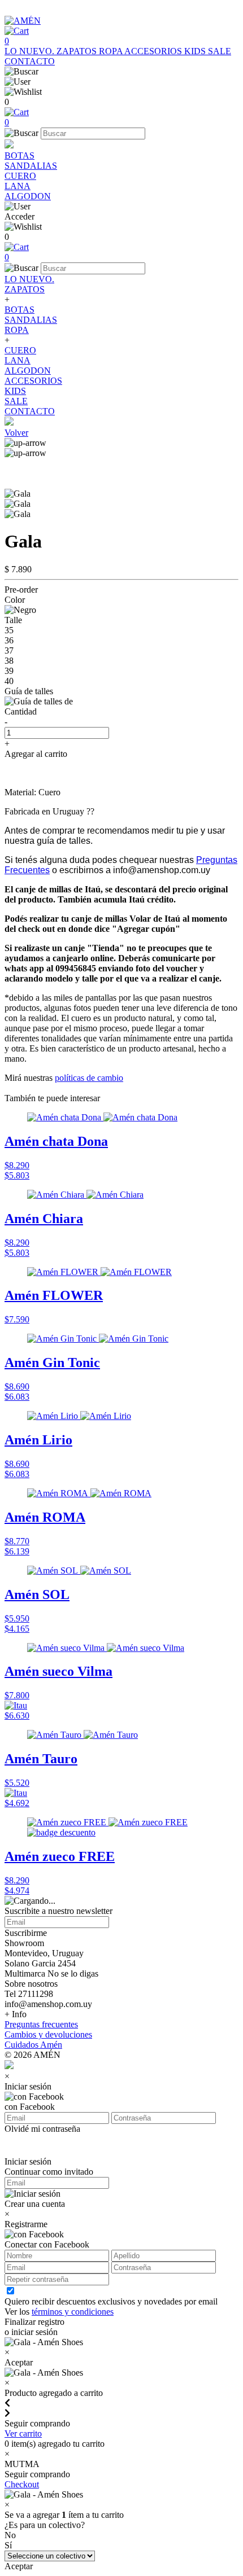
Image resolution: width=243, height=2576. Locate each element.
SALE (220, 51)
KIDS (196, 51)
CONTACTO (30, 61)
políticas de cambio (89, 1078)
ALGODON (28, 196)
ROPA (112, 51)
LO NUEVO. (31, 51)
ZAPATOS (78, 51)
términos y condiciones (73, 2312)
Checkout (22, 2484)
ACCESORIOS (154, 51)
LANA (18, 186)
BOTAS (19, 155)
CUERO (20, 176)
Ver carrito (23, 2433)
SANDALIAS (31, 166)
